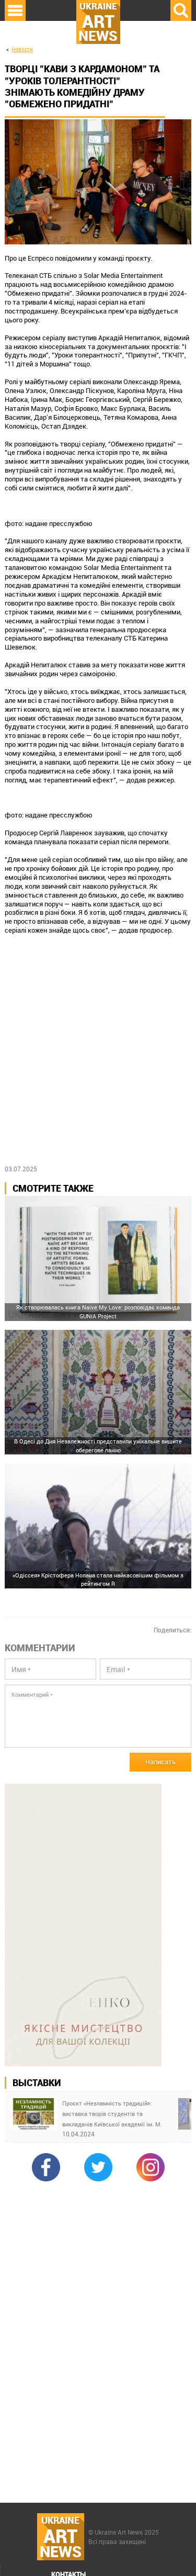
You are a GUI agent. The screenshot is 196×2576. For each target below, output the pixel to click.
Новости (22, 49)
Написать (160, 1762)
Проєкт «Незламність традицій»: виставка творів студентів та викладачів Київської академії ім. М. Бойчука (112, 2114)
